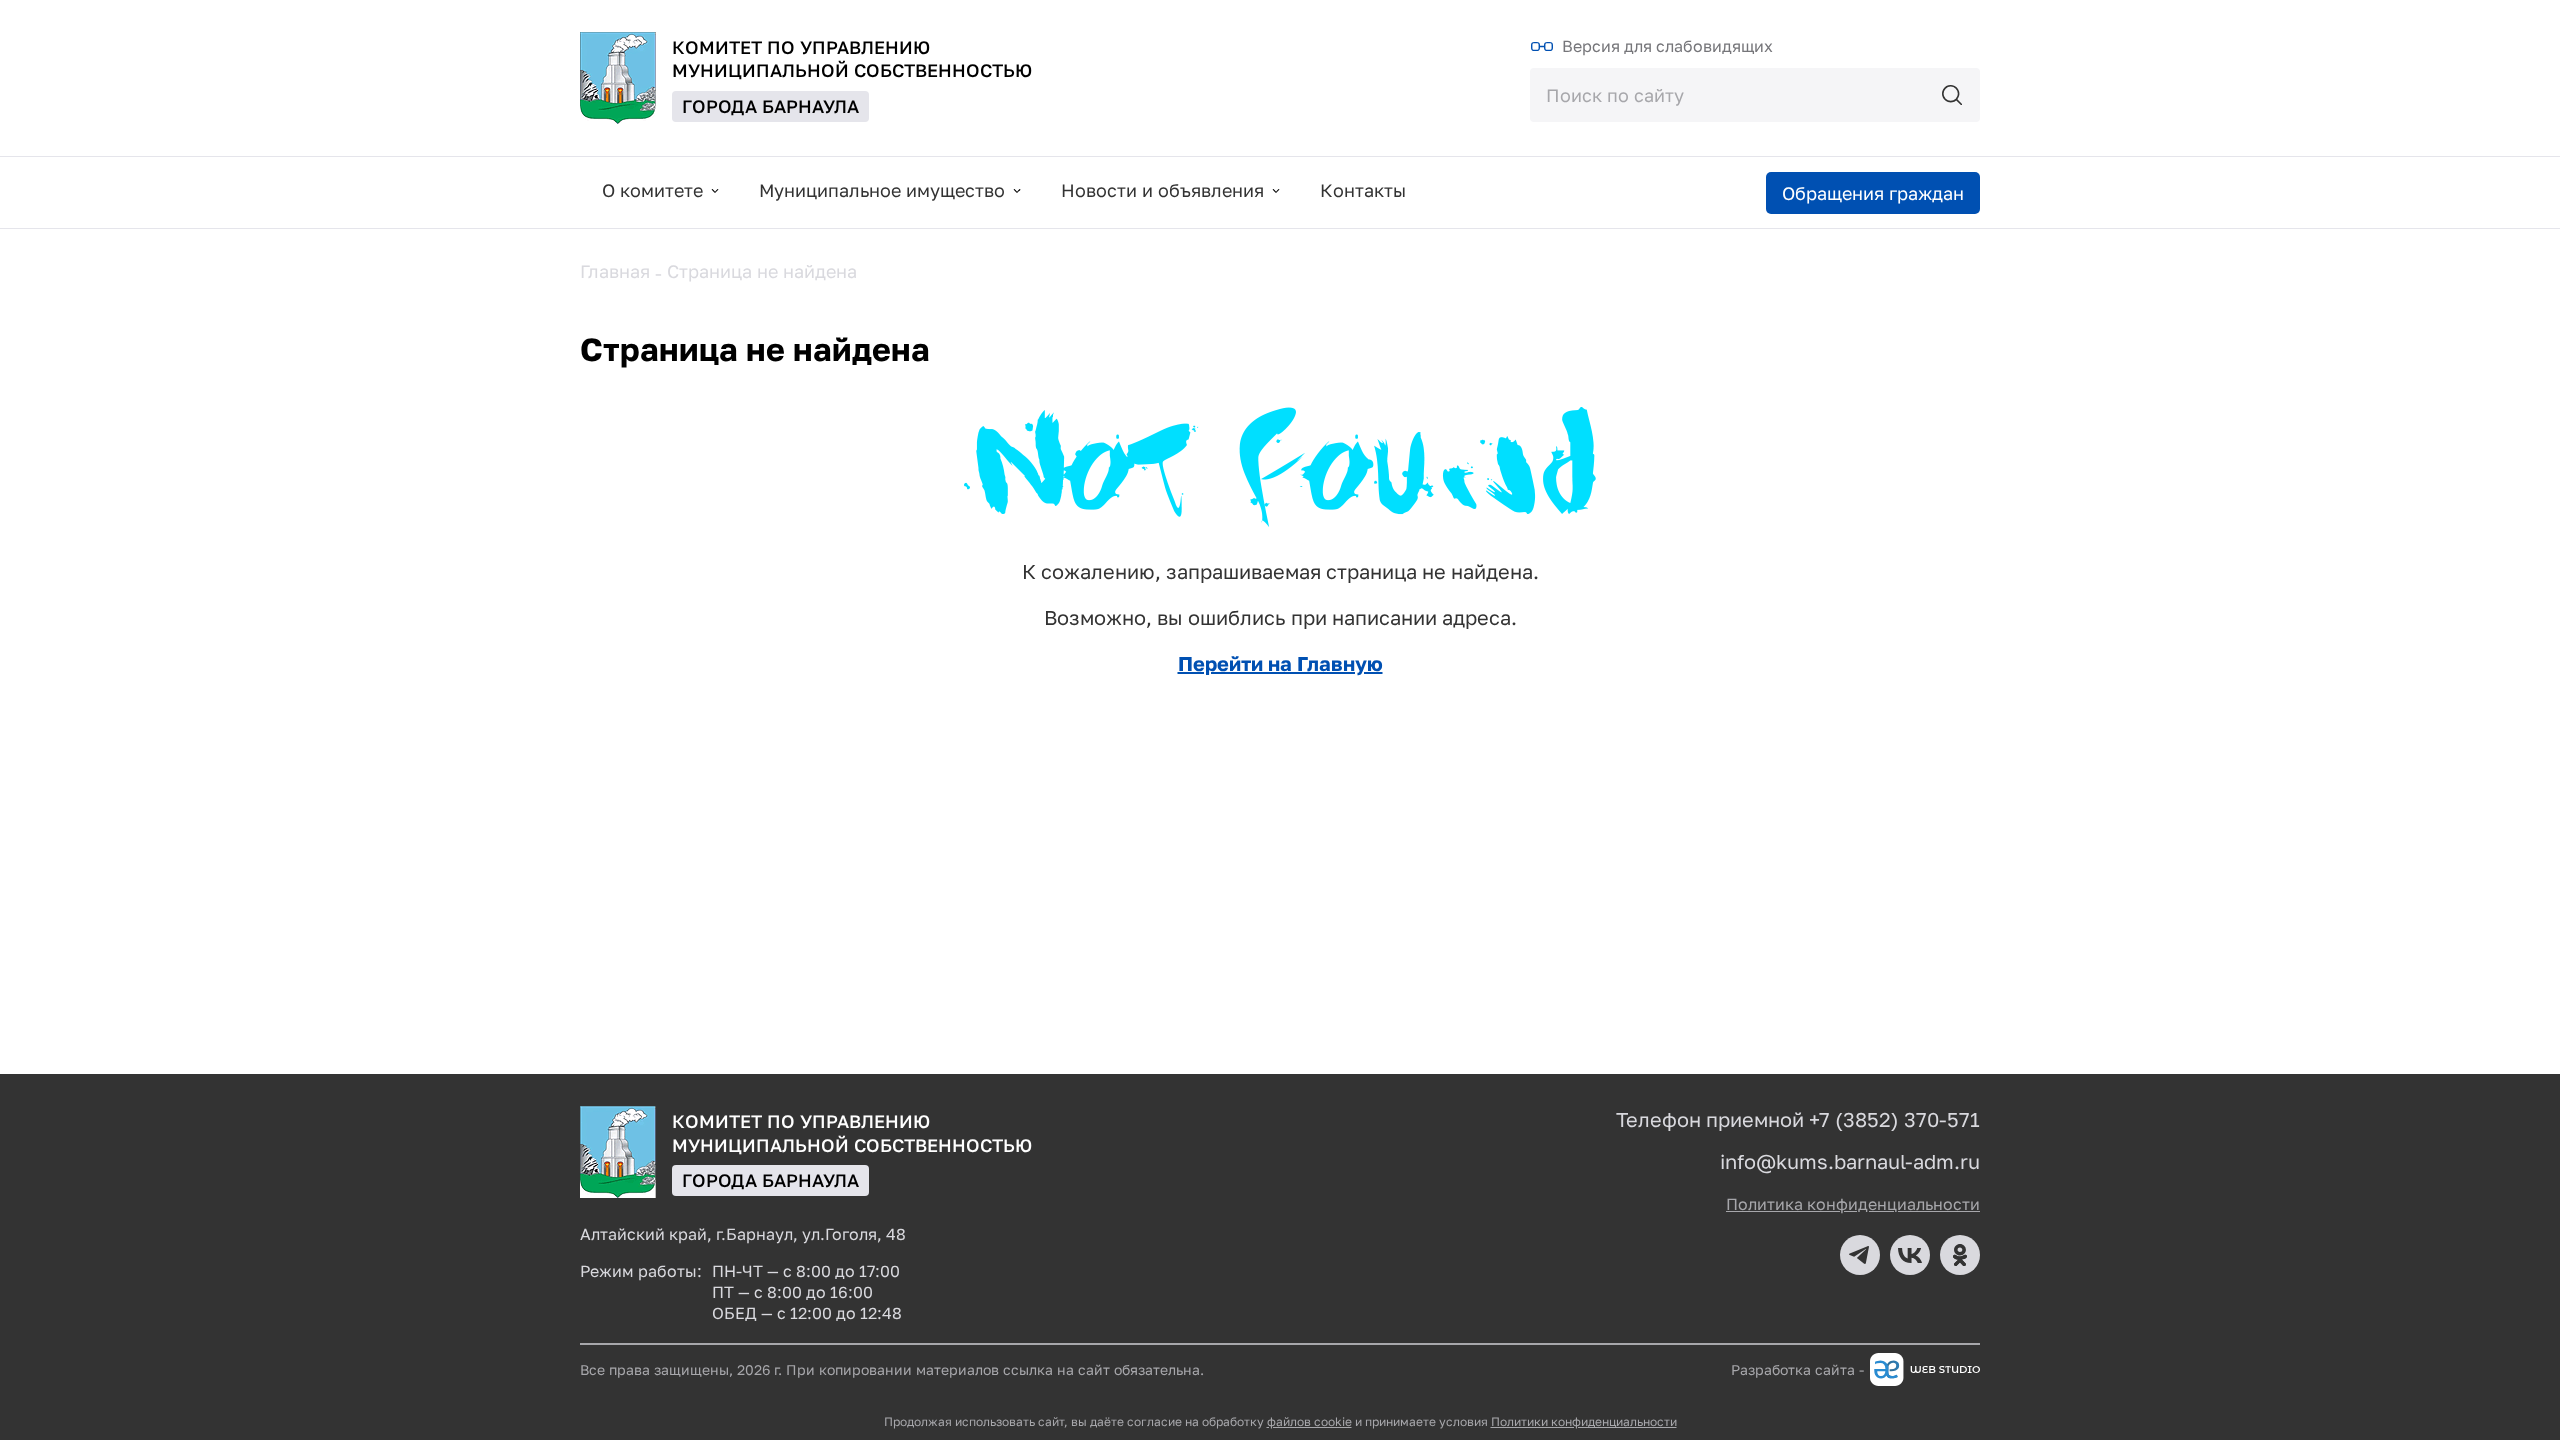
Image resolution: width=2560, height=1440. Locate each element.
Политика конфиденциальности (1853, 1204)
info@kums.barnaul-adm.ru (1850, 1161)
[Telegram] (1860, 1255)
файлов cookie (1309, 1421)
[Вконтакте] (1910, 1255)
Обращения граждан (1873, 193)
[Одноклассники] (1960, 1255)
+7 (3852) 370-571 (1894, 1119)
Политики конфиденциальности (1584, 1421)
